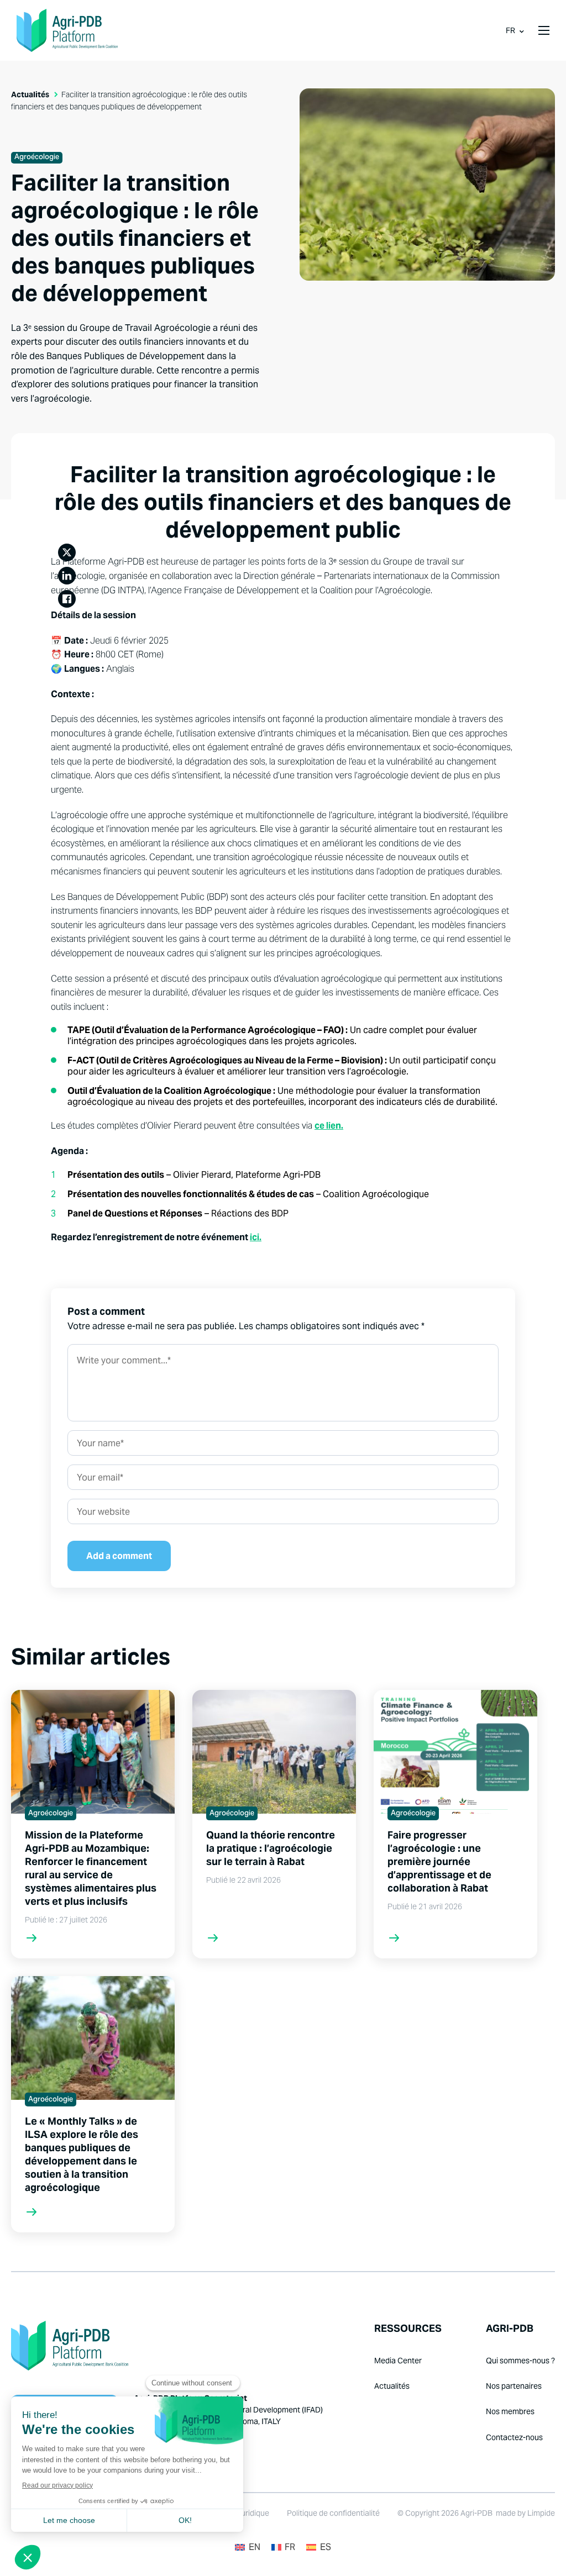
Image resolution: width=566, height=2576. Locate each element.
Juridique (253, 2513)
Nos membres (510, 2411)
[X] (67, 552)
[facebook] (67, 599)
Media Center (398, 2361)
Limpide (541, 2513)
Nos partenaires (514, 2386)
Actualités (30, 94)
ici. (256, 1237)
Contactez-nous (514, 2437)
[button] (544, 30)
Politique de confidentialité (333, 2513)
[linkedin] (67, 576)
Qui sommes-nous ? (520, 2361)
